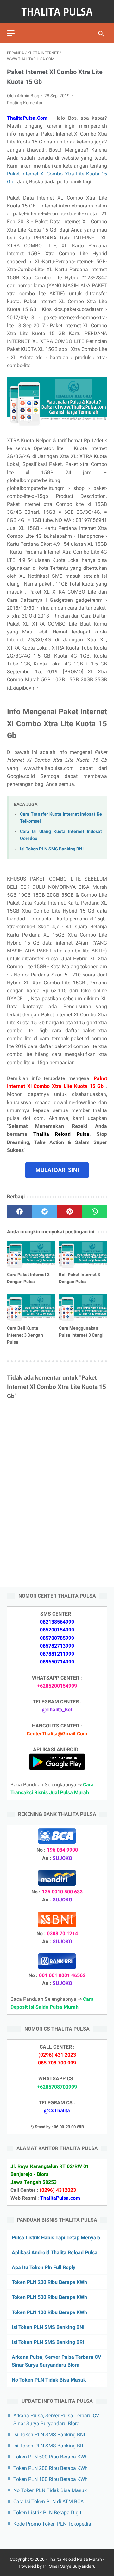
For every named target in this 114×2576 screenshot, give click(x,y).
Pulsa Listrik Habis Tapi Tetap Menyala (56, 2238)
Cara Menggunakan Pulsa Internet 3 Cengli (82, 1332)
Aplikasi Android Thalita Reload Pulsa (55, 2252)
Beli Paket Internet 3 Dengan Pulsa (79, 1278)
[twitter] (44, 1212)
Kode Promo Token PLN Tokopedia (52, 2524)
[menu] (11, 33)
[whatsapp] (95, 1212)
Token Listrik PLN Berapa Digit (47, 2512)
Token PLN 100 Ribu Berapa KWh (49, 2312)
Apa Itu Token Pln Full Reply (44, 2267)
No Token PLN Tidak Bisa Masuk (49, 2380)
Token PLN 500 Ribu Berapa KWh (49, 2297)
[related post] (31, 1254)
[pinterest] (70, 1212)
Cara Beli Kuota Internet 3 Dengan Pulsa (25, 1335)
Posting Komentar (25, 103)
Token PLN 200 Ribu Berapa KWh (49, 2282)
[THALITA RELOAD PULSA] (57, 12)
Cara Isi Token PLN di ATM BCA (48, 2501)
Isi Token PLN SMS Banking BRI (48, 2342)
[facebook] (19, 1212)
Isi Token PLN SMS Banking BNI (52, 849)
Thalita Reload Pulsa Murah (75, 2559)
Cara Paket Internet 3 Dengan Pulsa (28, 1278)
